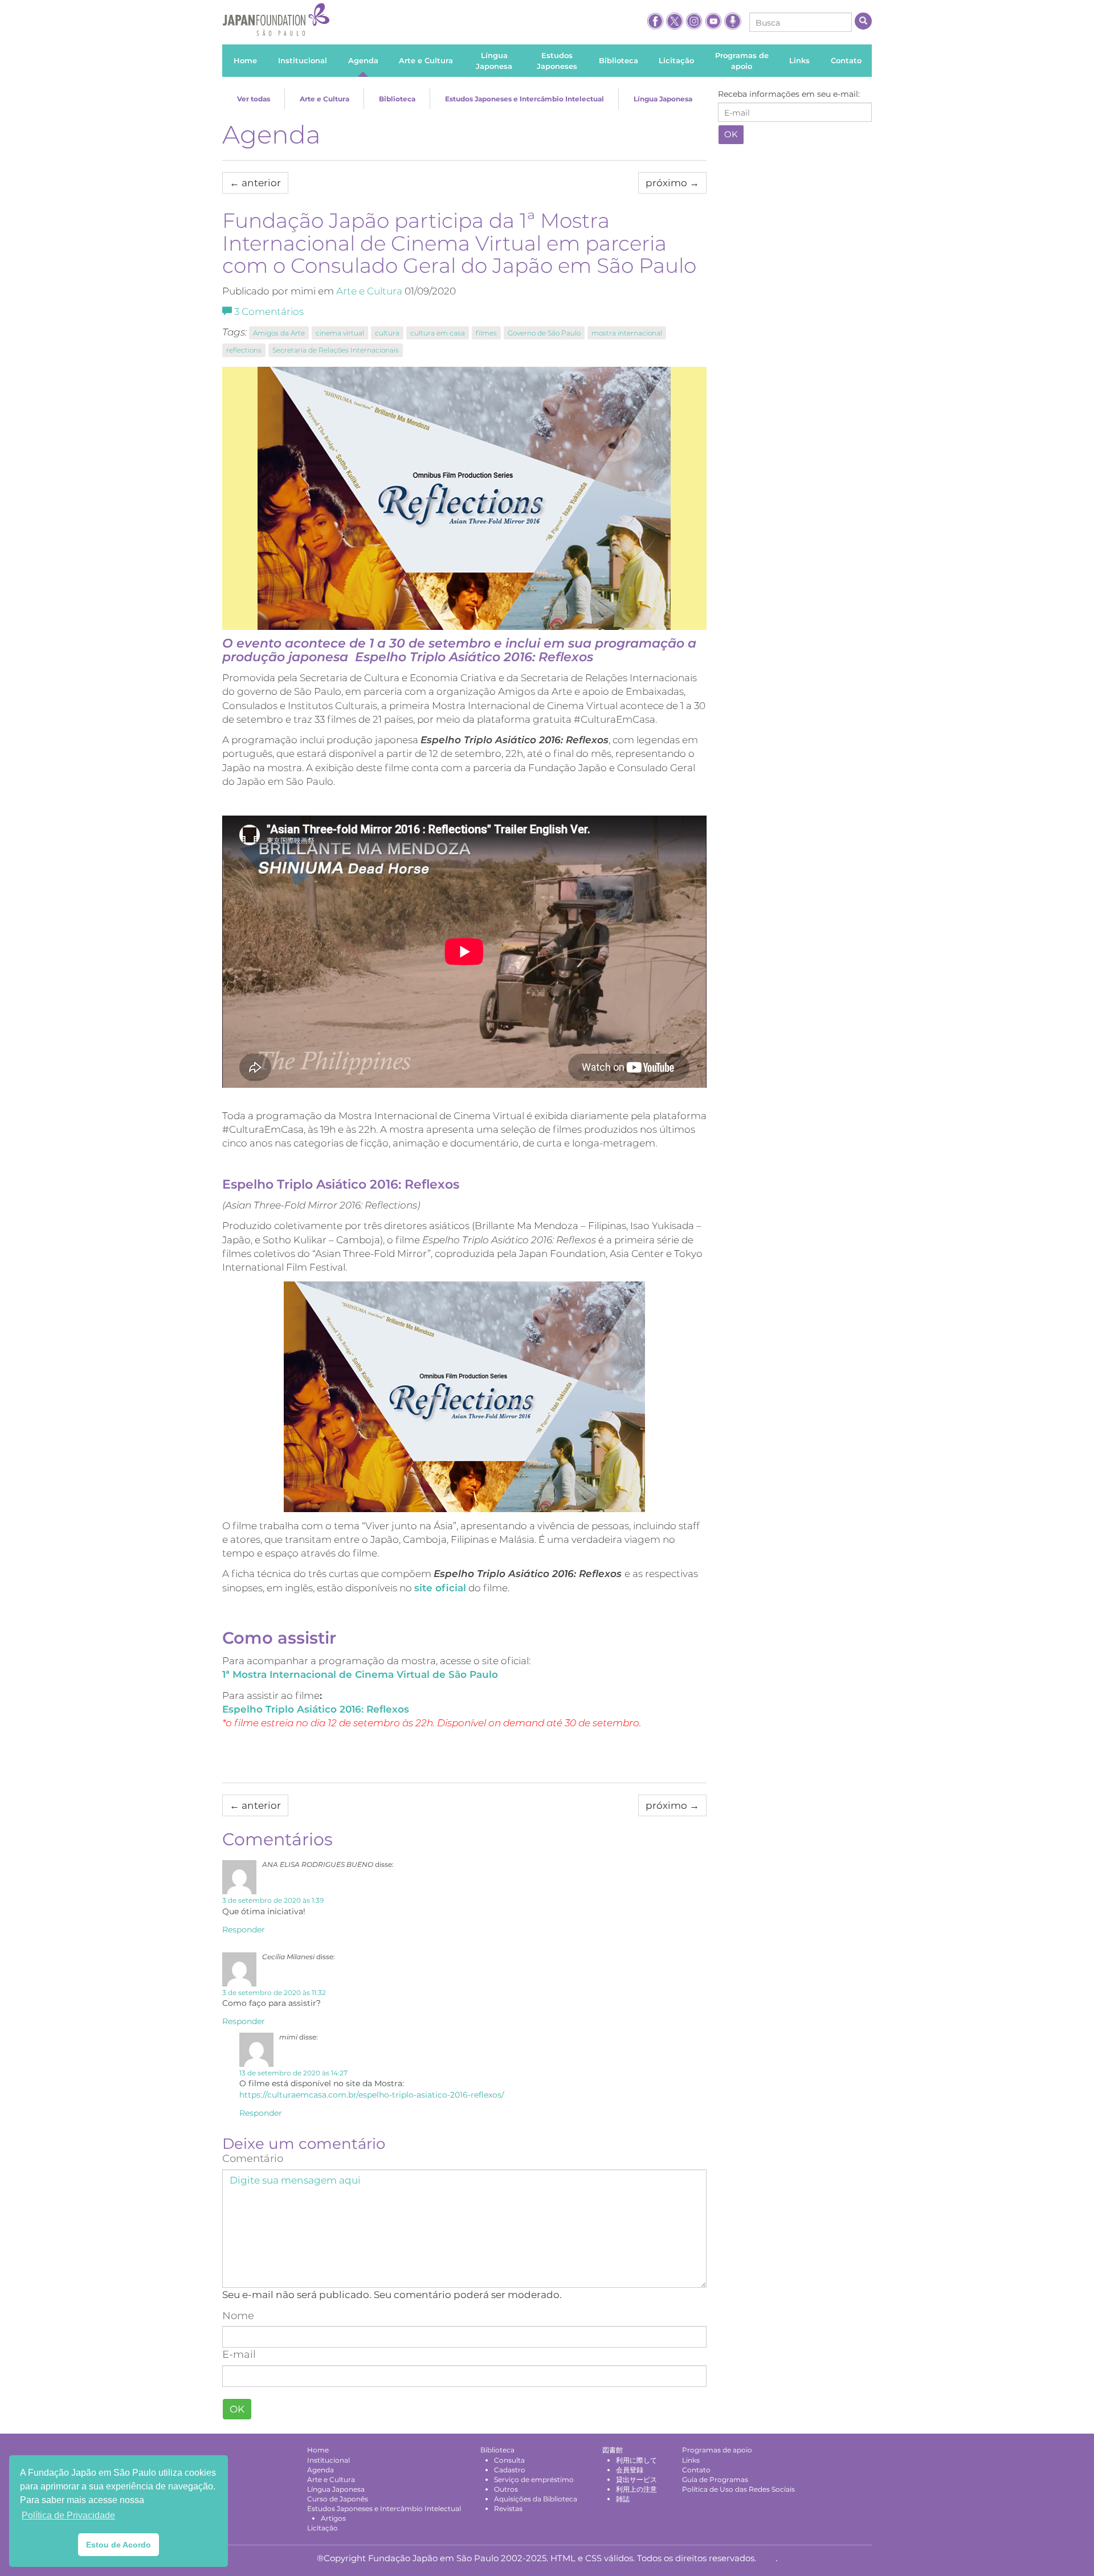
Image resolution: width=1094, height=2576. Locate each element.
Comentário (253, 2159)
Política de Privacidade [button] (68, 2515)
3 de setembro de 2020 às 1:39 (273, 1900)
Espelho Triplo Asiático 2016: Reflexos (316, 1709)
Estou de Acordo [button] (119, 2545)
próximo (672, 183)
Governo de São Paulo (544, 333)
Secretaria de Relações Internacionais (336, 350)
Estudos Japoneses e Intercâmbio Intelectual (524, 99)
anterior (255, 183)
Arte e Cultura (324, 99)
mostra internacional (627, 333)
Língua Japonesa (663, 99)
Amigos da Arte (279, 333)
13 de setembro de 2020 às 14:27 (293, 2073)
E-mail (239, 2354)
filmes (486, 333)
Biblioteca (397, 99)
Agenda (272, 134)
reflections (244, 350)
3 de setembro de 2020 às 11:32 (274, 1993)
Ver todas (254, 99)
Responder (244, 1930)
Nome (238, 2316)
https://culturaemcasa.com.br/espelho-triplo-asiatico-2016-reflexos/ (372, 2095)
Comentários (269, 312)
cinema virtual (340, 333)
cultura (387, 333)
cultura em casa (438, 333)
